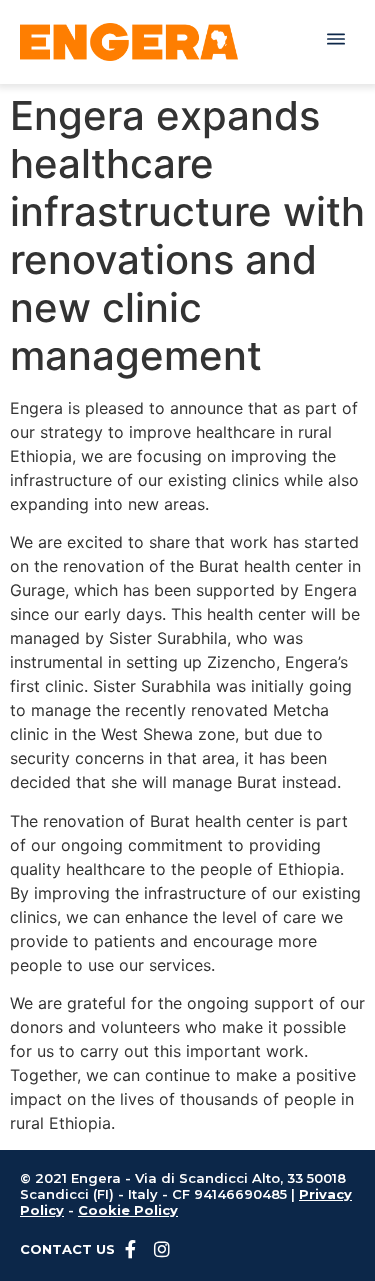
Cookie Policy (128, 1210)
